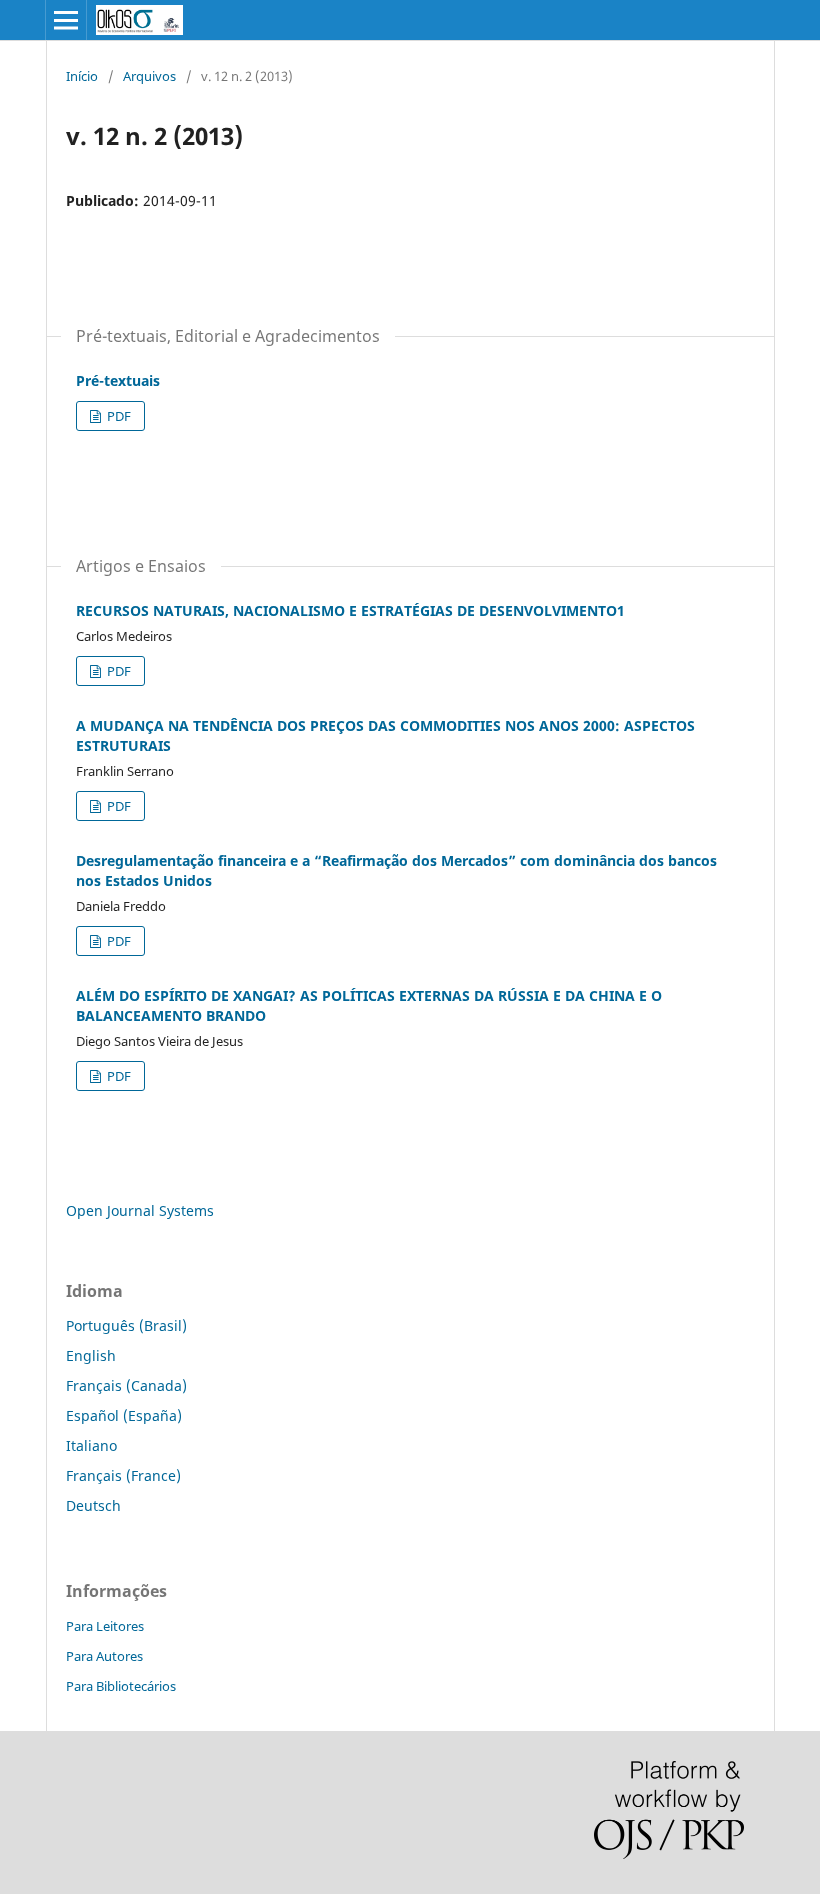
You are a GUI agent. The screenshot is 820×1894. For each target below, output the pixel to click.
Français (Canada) (126, 1385)
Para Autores (104, 1656)
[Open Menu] (66, 20)
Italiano (91, 1445)
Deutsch (93, 1505)
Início (82, 76)
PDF (117, 416)
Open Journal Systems (140, 1210)
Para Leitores (105, 1626)
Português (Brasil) (126, 1325)
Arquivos (149, 76)
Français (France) (123, 1475)
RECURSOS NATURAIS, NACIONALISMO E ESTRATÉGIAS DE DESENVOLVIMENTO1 (350, 610)
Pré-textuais (118, 380)
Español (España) (124, 1415)
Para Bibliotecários (121, 1686)
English (91, 1355)
